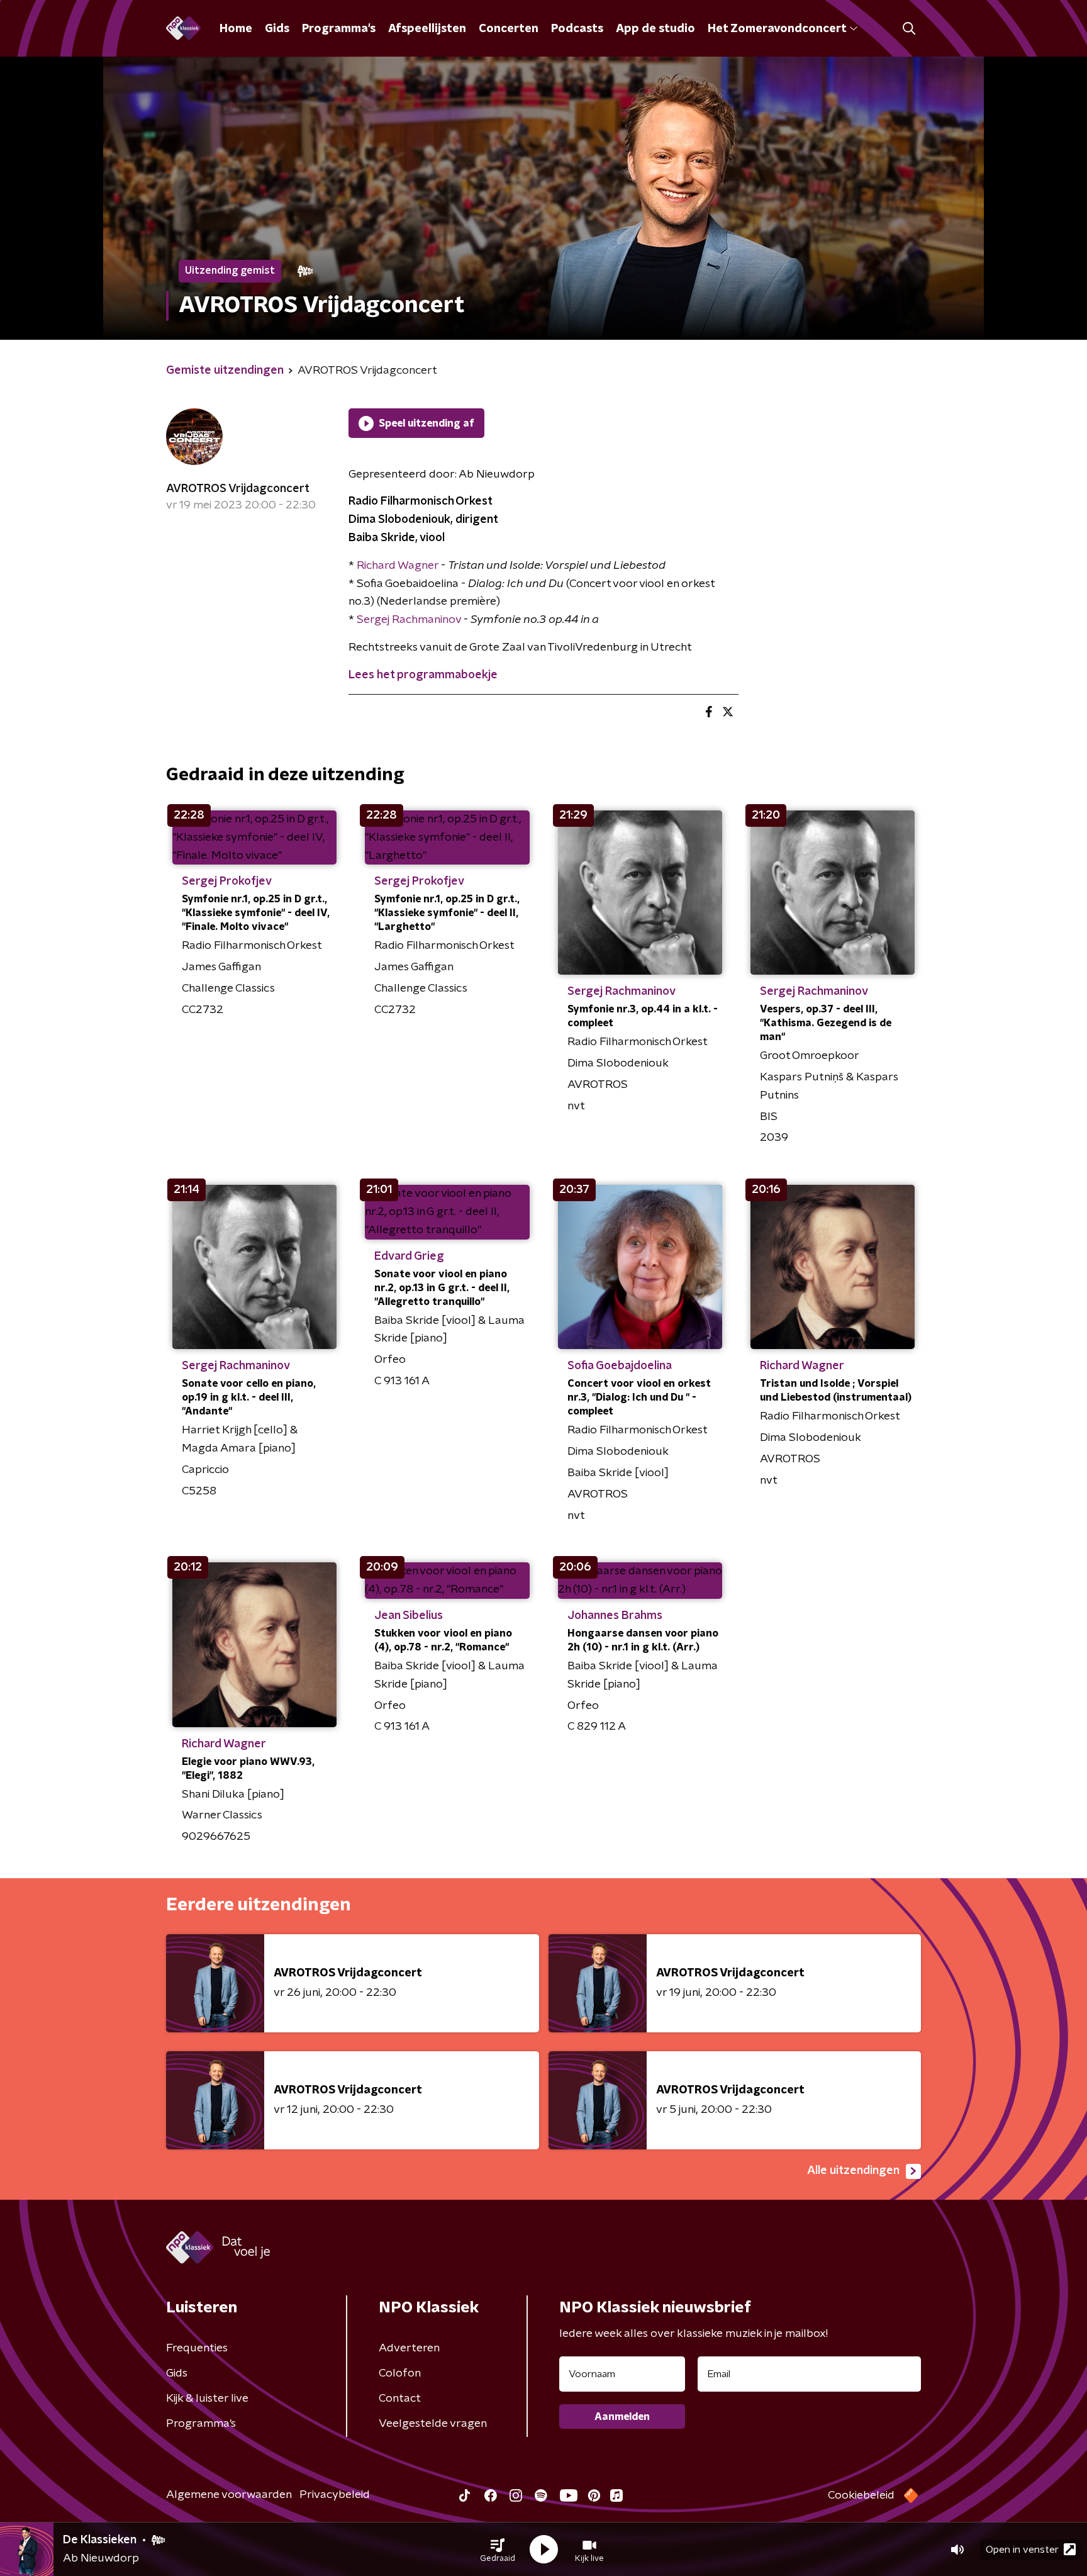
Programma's (339, 29)
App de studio (655, 29)
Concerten (509, 29)
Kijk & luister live (207, 2399)
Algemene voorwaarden (229, 2495)
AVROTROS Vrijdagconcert (238, 489)
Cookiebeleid (861, 2495)
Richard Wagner (398, 566)
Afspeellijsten (427, 29)
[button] (498, 2550)
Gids (277, 29)
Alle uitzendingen (853, 2171)
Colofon (400, 2373)
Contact (400, 2399)
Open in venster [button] (1022, 2550)
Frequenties (197, 2348)
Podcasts (577, 29)
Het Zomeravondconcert (777, 29)
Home (236, 29)
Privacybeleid (335, 2495)
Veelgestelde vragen (433, 2424)
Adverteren (409, 2348)
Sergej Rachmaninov (409, 620)
